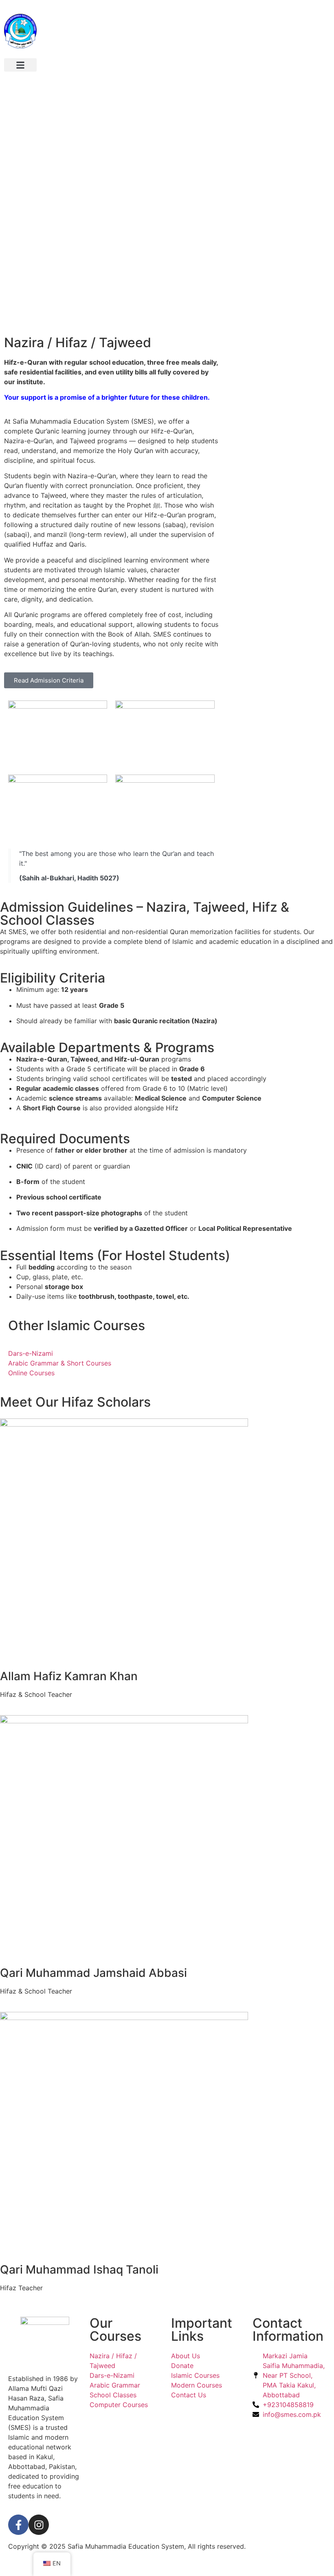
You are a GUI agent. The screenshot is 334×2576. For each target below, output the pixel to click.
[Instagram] (39, 2525)
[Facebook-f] (18, 2525)
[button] (20, 65)
